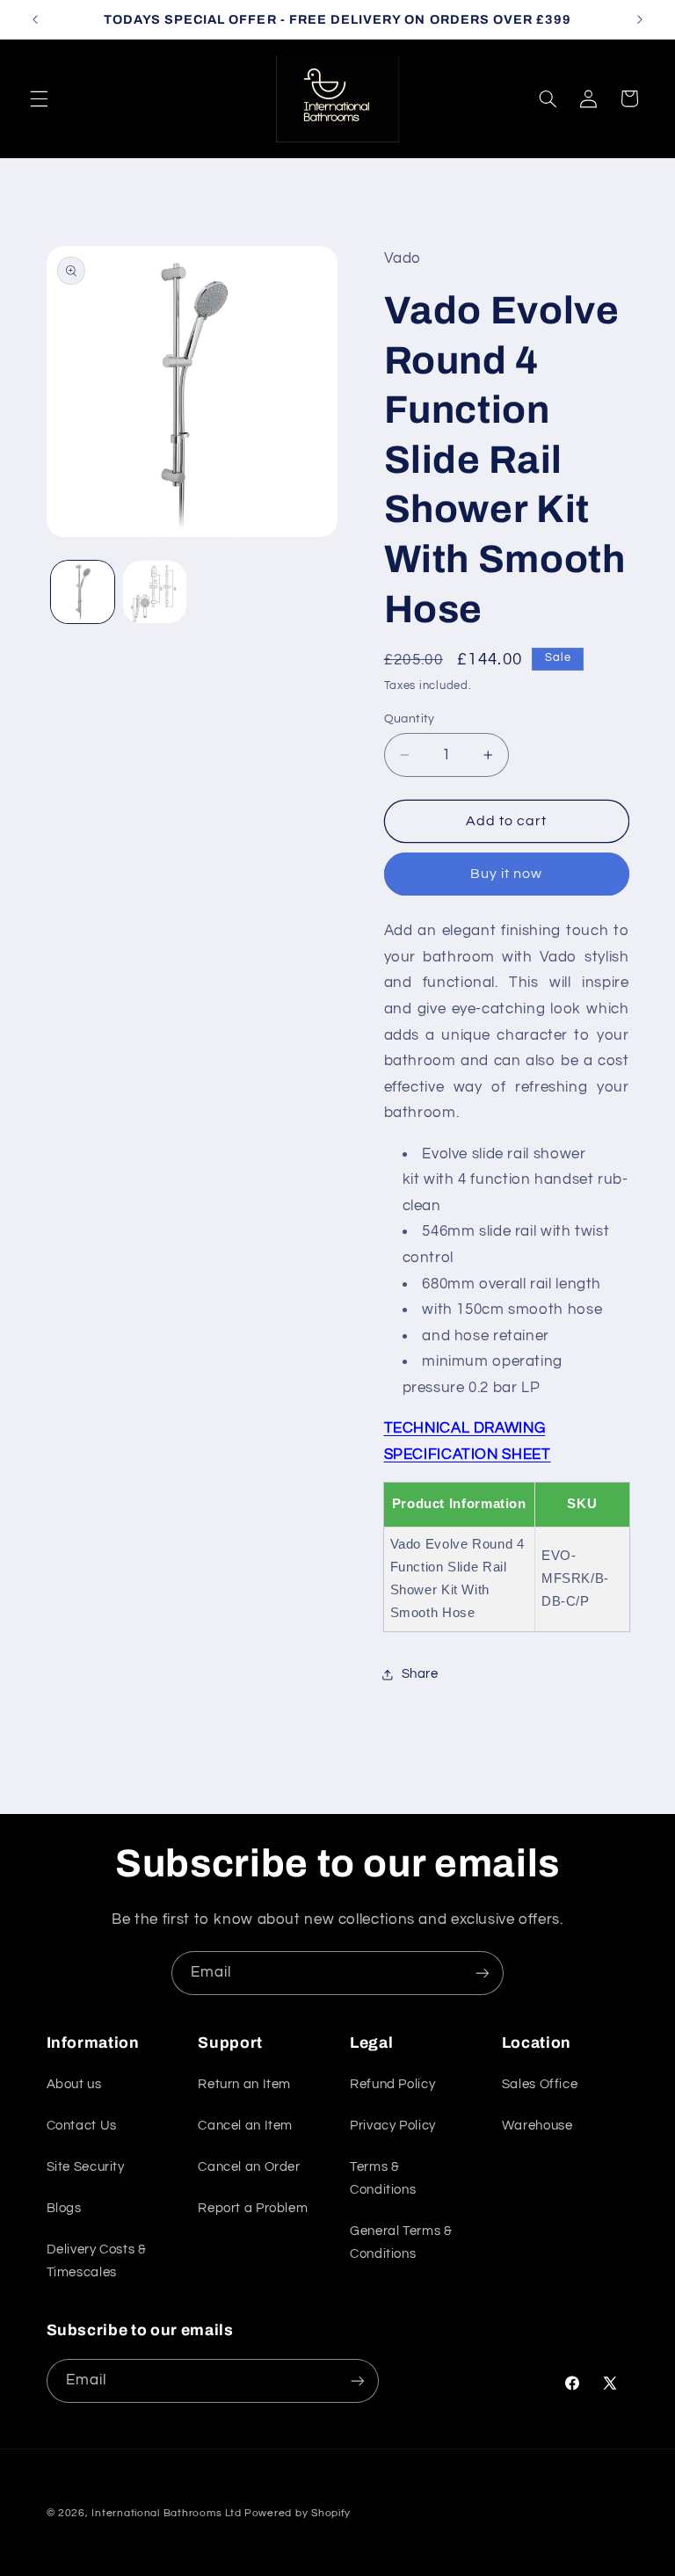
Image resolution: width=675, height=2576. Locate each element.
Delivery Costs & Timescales (97, 2261)
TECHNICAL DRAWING (465, 1428)
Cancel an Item (245, 2126)
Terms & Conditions (383, 2178)
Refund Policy (392, 2084)
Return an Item (244, 2084)
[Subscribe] (483, 1973)
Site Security (86, 2167)
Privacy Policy (393, 2126)
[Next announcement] (640, 19)
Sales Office (540, 2084)
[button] (39, 98)
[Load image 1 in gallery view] (83, 592)
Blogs (64, 2208)
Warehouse (537, 2126)
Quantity (410, 719)
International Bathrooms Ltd (166, 2513)
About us (74, 2084)
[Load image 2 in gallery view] (155, 592)
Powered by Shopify (298, 2513)
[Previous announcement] (35, 19)
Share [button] (420, 1674)
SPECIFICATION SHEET (468, 1455)
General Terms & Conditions (401, 2242)
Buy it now (507, 874)
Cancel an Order (249, 2167)
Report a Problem (253, 2208)
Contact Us (82, 2126)
